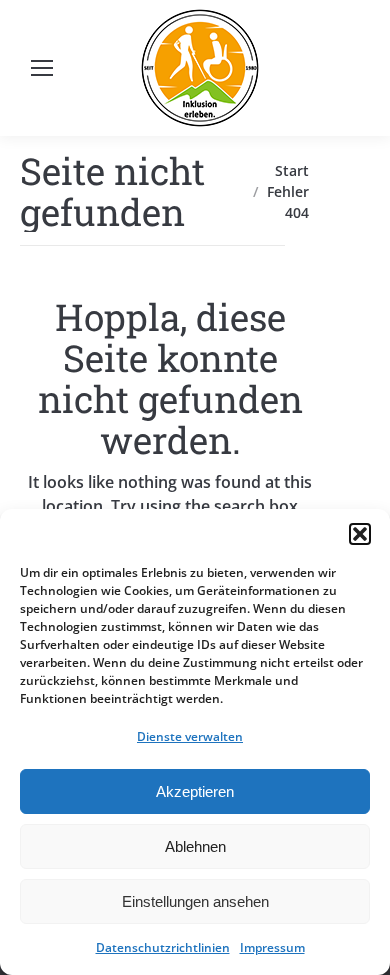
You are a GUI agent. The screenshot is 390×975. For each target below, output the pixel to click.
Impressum (272, 947)
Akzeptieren (195, 791)
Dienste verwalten (190, 736)
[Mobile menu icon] (42, 68)
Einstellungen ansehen (195, 901)
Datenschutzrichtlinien (163, 947)
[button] (360, 534)
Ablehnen (195, 846)
